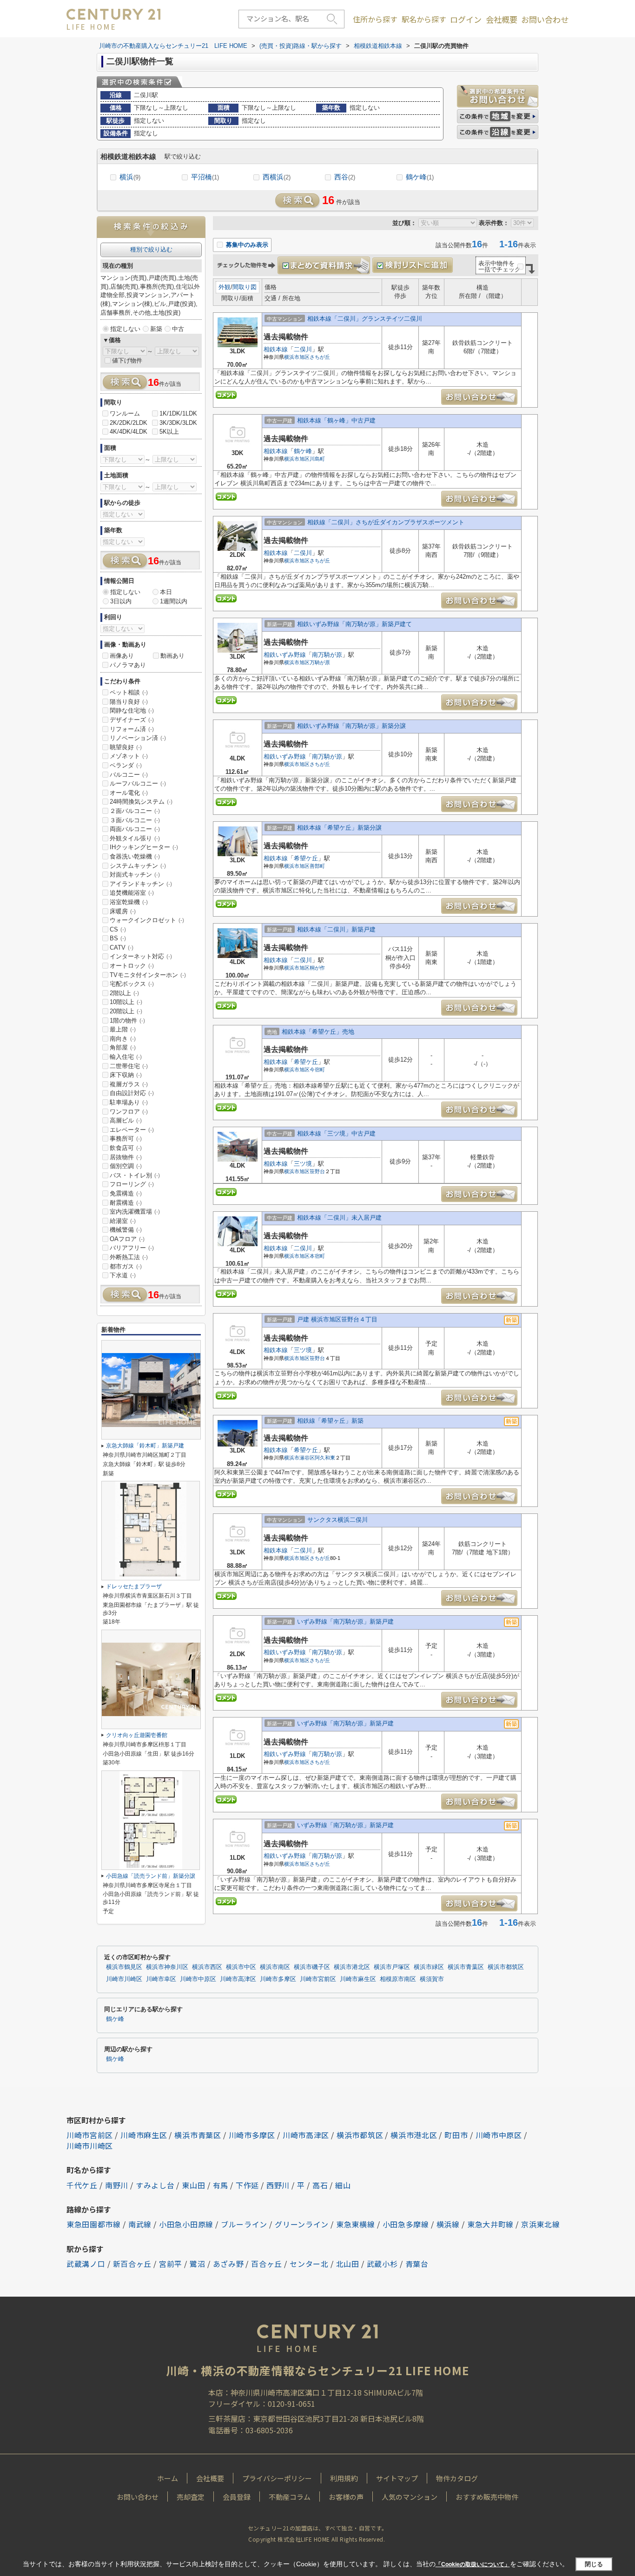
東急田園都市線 (94, 2224)
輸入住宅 (126, 1057)
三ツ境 (303, 1164)
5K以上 (169, 432)
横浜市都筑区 (506, 1967)
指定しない (125, 329)
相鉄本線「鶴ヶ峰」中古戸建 (336, 420)
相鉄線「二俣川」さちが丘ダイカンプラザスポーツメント (386, 522)
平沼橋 (205, 177)
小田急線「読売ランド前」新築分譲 (151, 1876)
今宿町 (317, 1070)
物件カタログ (457, 2478)
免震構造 (126, 1193)
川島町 (317, 459)
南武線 (140, 2224)
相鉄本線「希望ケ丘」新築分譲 (339, 828)
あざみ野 (228, 2264)
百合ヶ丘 (267, 2264)
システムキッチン (138, 866)
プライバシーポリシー (277, 2478)
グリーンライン (302, 2224)
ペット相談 (129, 692)
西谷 (345, 177)
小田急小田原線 (186, 2224)
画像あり (122, 656)
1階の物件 (127, 1020)
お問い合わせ (545, 20)
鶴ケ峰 (420, 177)
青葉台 (417, 2264)
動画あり (172, 656)
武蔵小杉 (382, 2264)
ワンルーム (125, 413)
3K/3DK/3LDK (178, 423)
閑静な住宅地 (132, 710)
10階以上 (126, 1002)
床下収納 (126, 1075)
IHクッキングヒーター (144, 847)
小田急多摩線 (406, 2224)
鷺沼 (197, 2264)
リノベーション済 (138, 738)
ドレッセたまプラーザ (134, 1586)
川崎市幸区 (161, 1979)
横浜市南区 (275, 1967)
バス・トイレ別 (135, 1175)
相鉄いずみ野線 (285, 655)
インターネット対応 (141, 956)
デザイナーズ (132, 720)
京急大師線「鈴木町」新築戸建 (145, 1446)
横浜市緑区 (429, 1967)
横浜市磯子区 (312, 1967)
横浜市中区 (241, 1967)
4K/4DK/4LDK (129, 432)
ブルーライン (244, 2224)
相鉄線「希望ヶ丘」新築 (330, 1421)
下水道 (123, 1275)
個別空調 (126, 1166)
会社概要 (502, 20)
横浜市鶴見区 (124, 1967)
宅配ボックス (132, 984)
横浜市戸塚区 (392, 1967)
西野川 (278, 2185)
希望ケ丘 (306, 858)
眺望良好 (126, 747)
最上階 (123, 1029)
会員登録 (237, 2497)
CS (118, 929)
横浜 (130, 177)
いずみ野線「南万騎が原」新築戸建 (345, 1622)
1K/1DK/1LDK (178, 413)
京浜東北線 (541, 2224)
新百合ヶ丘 (132, 2264)
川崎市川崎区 (124, 1979)
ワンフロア (129, 1112)
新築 (156, 329)
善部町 (317, 866)
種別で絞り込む (151, 249)
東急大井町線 (490, 2224)
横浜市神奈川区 (167, 1967)
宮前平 (171, 2264)
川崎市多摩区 (278, 1979)
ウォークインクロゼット (147, 920)
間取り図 (245, 287)
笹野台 (317, 1171)
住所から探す (375, 19)
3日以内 (121, 601)
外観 (225, 287)
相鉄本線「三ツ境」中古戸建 (336, 1133)
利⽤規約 (344, 2478)
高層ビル (126, 1120)
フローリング (132, 1184)
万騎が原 (320, 662)
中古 (178, 329)
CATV (122, 948)
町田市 (456, 2135)
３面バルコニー (135, 820)
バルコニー (129, 775)
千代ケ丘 (82, 2185)
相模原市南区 (398, 1979)
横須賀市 (432, 1979)
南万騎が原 (327, 655)
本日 (166, 592)
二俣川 (303, 349)
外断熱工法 (129, 1257)
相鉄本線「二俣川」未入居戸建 (339, 1218)
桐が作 (317, 968)
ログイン (466, 20)
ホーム (168, 2478)
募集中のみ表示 (246, 245)
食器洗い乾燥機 (135, 856)
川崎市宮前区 (318, 1979)
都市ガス (126, 1266)
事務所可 (126, 1139)
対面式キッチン (135, 875)
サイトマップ (397, 2478)
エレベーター (132, 1130)
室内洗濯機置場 (135, 1212)
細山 (343, 2185)
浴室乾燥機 (129, 902)
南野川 (117, 2185)
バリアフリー (132, 1248)
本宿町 (317, 1256)
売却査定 (191, 2497)
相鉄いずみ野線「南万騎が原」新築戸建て (354, 624)
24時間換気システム (141, 802)
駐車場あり (129, 1102)
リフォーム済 (132, 729)
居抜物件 (126, 1157)
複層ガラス (129, 1084)
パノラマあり (128, 665)
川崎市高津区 (238, 1979)
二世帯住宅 (129, 1066)
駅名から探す (424, 19)
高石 (320, 2185)
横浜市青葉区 (466, 1967)
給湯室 (123, 1221)
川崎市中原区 (198, 1979)
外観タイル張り (135, 838)
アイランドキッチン (141, 884)
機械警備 (126, 1230)
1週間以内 (174, 601)
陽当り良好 (129, 702)
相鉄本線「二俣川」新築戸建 (336, 929)
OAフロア (127, 1239)
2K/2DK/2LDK (129, 423)
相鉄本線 (276, 349)
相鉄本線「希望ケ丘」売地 (318, 1032)
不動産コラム (290, 2497)
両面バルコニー (135, 829)
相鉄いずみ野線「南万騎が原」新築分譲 (351, 726)
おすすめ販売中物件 (487, 2497)
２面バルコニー (135, 811)
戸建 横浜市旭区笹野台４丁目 (337, 1319)
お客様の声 (346, 2497)
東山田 (193, 2185)
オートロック (132, 966)
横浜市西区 (207, 1967)
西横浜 (277, 177)
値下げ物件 (127, 360)
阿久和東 (325, 1458)
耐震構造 (126, 1203)
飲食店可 (126, 1148)
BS (118, 938)
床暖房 (123, 911)
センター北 (309, 2264)
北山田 (348, 2264)
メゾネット (129, 756)
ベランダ (126, 765)
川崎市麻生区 (358, 1979)
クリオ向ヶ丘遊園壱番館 (137, 1735)
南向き (123, 1039)
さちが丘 (320, 357)
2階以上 (124, 993)
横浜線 (448, 2224)
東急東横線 (356, 2224)
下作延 (247, 2185)
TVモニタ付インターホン (148, 975)
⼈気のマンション (410, 2497)
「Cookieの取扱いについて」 (473, 2564)
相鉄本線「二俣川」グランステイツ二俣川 (365, 319)
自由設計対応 (132, 1093)
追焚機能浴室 (132, 893)
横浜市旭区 (297, 357)
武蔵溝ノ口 (86, 2264)
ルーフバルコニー (138, 783)
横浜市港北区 (352, 1967)
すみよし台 (155, 2185)
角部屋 (123, 1047)
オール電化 (129, 793)
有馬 (221, 2185)
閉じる (594, 2564)
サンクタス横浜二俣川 (337, 1520)
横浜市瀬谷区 (299, 1458)
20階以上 (126, 1011)
